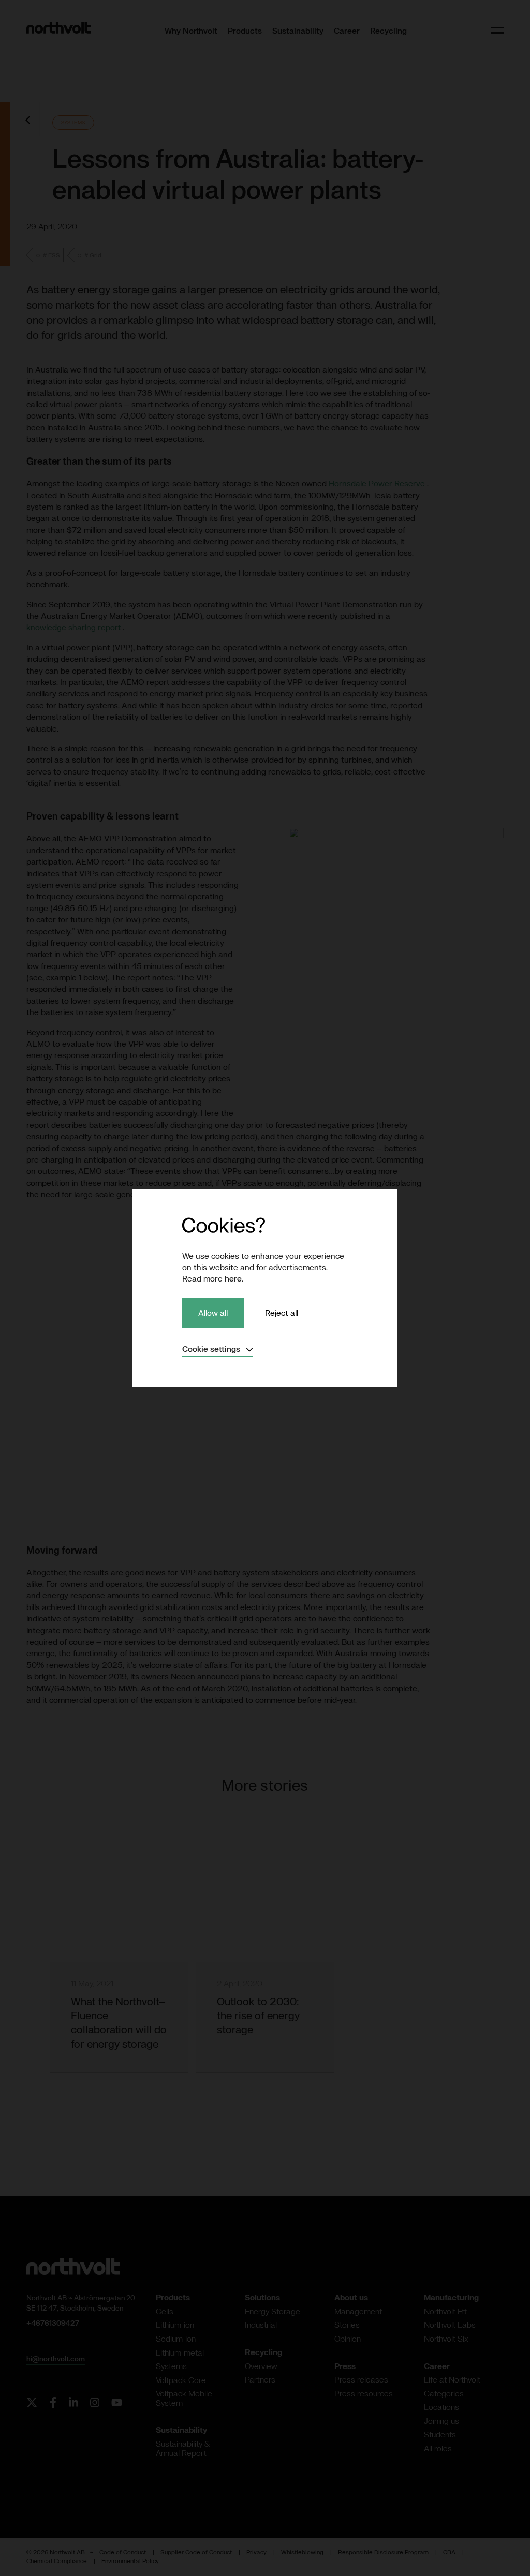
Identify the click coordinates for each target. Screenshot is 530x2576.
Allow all (213, 1313)
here (233, 1278)
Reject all (282, 1313)
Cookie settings (217, 1349)
